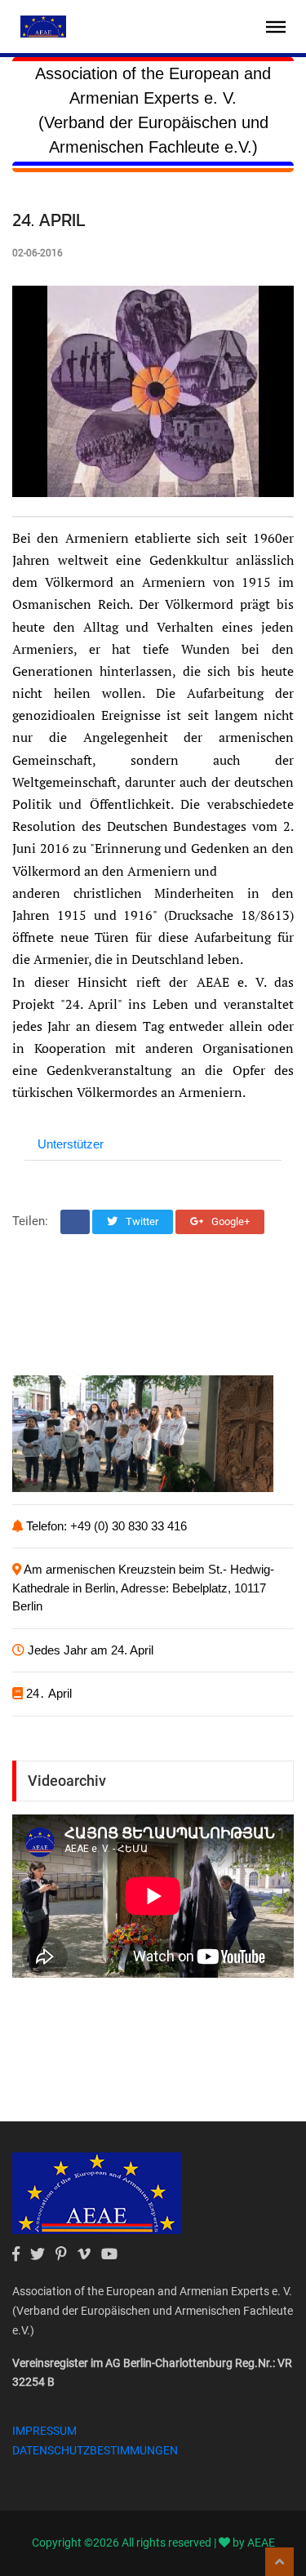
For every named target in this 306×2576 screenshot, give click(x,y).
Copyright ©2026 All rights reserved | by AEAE (153, 2543)
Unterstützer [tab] (71, 1144)
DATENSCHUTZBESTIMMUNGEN (95, 2450)
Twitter (141, 1221)
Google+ (229, 1221)
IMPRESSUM (44, 2431)
